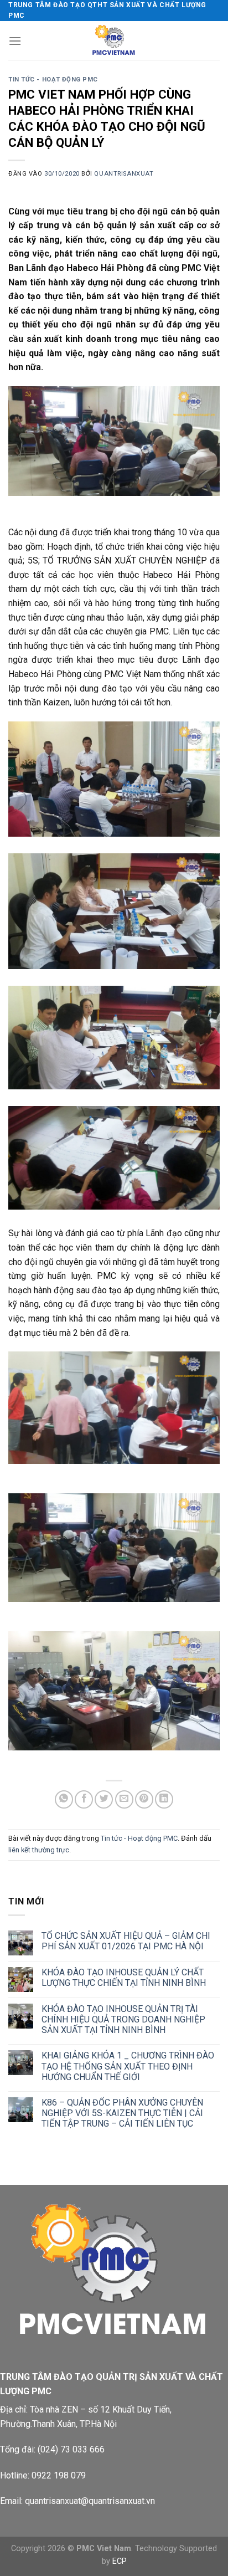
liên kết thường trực (39, 1850)
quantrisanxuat (124, 174)
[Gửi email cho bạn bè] (124, 1799)
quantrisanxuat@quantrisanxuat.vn (90, 2501)
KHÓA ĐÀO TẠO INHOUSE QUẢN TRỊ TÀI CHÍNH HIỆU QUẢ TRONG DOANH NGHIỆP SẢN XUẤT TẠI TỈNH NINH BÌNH (123, 2019)
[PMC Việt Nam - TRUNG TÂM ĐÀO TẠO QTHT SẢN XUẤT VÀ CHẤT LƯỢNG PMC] (114, 40)
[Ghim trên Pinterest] (144, 1799)
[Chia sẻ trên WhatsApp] (64, 1799)
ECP (120, 2561)
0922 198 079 (59, 2475)
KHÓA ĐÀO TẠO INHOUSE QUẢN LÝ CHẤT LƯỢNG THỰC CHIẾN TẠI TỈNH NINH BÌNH (124, 1978)
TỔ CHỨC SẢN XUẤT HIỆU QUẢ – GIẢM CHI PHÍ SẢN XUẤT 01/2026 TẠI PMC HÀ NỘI (126, 1941)
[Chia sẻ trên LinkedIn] (164, 1799)
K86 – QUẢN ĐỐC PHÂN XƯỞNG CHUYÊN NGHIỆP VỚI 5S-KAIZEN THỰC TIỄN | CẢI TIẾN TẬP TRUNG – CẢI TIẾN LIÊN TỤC (122, 2113)
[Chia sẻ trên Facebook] (84, 1799)
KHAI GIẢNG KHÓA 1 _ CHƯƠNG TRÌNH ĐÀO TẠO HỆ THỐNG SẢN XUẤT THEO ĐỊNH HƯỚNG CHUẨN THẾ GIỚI (128, 2066)
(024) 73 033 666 (71, 2449)
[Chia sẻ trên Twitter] (104, 1799)
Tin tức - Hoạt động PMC (53, 80)
